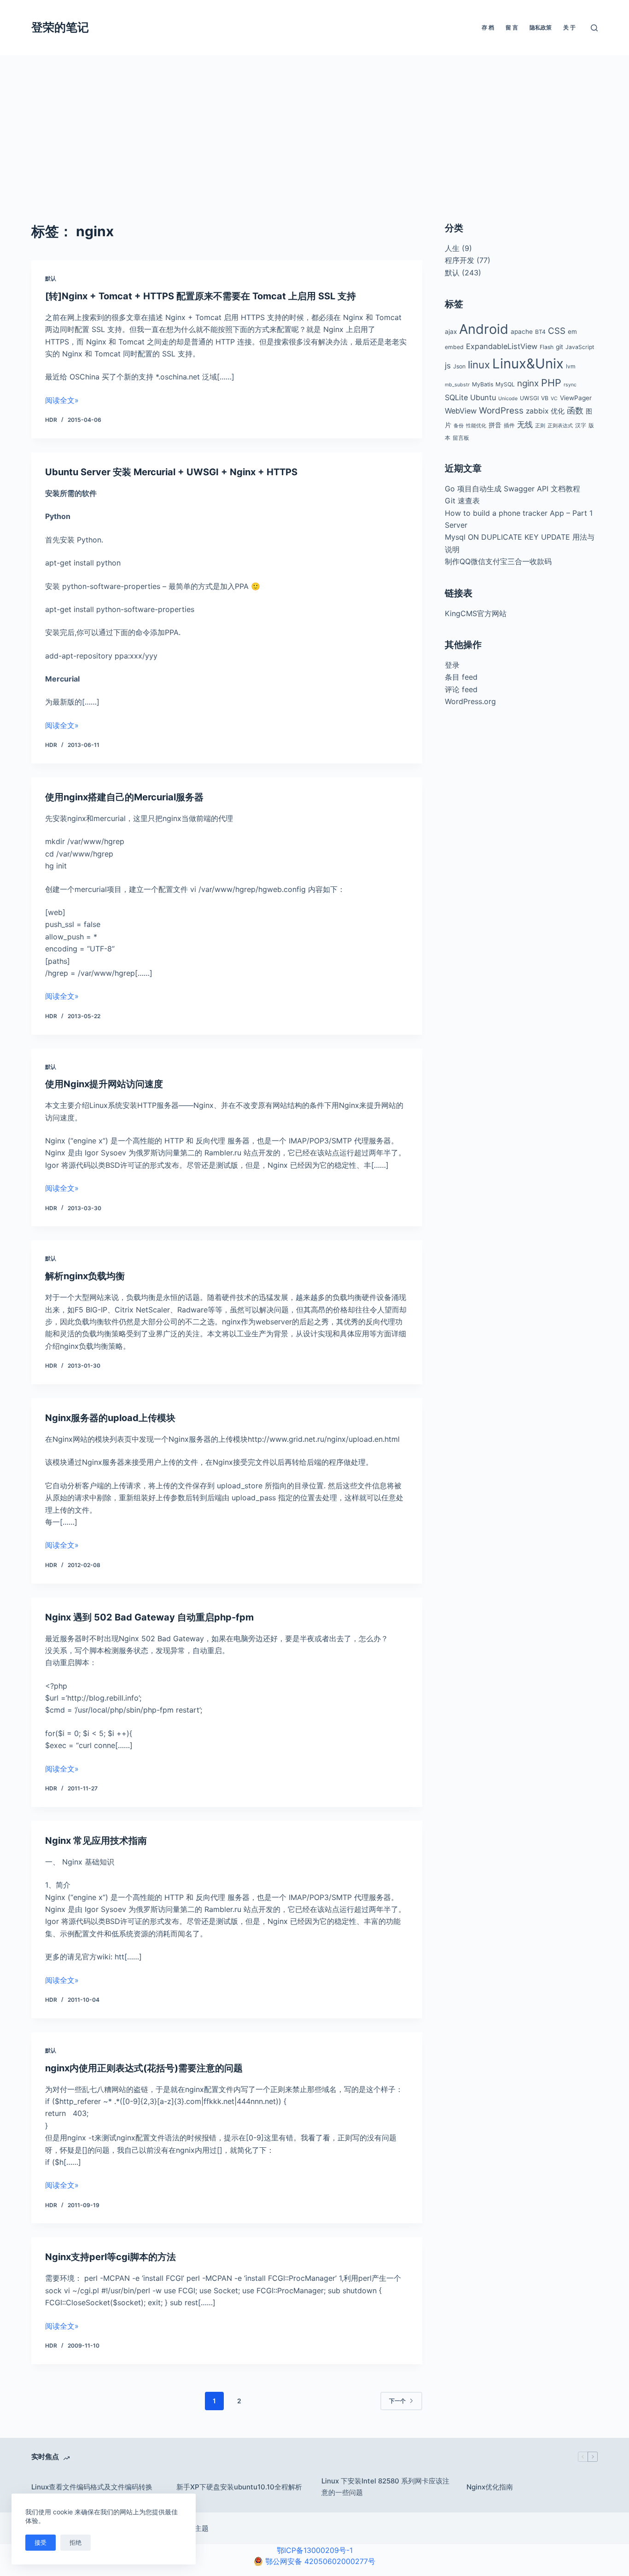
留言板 (461, 438)
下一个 (397, 2401)
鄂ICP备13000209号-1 (315, 2550)
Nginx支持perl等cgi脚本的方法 (111, 2257)
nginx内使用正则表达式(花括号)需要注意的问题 (144, 2068)
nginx (528, 383)
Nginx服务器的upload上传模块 (110, 1418)
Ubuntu (483, 397)
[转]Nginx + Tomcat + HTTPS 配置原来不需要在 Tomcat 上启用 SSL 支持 (201, 296)
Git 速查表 (462, 501)
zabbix (537, 411)
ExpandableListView (502, 346)
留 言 (512, 27)
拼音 (495, 425)
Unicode (508, 399)
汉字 (581, 425)
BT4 (540, 332)
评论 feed (461, 689)
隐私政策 (541, 27)
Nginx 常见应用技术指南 (96, 1841)
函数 (575, 411)
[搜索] (594, 28)
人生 (452, 248)
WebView (461, 411)
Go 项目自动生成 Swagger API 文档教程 (513, 489)
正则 (540, 426)
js (448, 366)
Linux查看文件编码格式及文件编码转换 (92, 2487)
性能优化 (476, 426)
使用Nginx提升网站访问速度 (104, 1084)
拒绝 (76, 2542)
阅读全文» (62, 400)
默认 (51, 278)
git (559, 347)
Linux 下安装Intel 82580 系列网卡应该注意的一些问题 (385, 2487)
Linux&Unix (528, 364)
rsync (570, 385)
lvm (571, 366)
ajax (451, 332)
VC (554, 399)
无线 (525, 425)
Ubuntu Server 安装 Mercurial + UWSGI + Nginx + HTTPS (171, 472)
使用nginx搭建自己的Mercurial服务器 (124, 797)
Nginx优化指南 (490, 2487)
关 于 (569, 27)
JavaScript (580, 347)
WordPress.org (470, 701)
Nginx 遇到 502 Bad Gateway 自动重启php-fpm (149, 1617)
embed (454, 347)
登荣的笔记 (60, 27)
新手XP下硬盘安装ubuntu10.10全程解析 (239, 2487)
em (572, 332)
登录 (452, 665)
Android (484, 329)
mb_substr (457, 385)
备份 (459, 426)
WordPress (501, 411)
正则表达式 (560, 426)
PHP (551, 383)
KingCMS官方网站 (476, 613)
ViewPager (576, 398)
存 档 (488, 27)
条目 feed (461, 677)
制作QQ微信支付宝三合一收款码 (498, 561)
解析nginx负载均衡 (85, 1276)
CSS (557, 331)
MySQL (505, 384)
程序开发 (460, 260)
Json (459, 366)
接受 (41, 2542)
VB (545, 398)
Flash (547, 347)
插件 (509, 425)
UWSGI (529, 398)
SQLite (456, 397)
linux (479, 364)
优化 (558, 411)
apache (522, 332)
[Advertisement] (314, 124)
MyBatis (483, 384)
